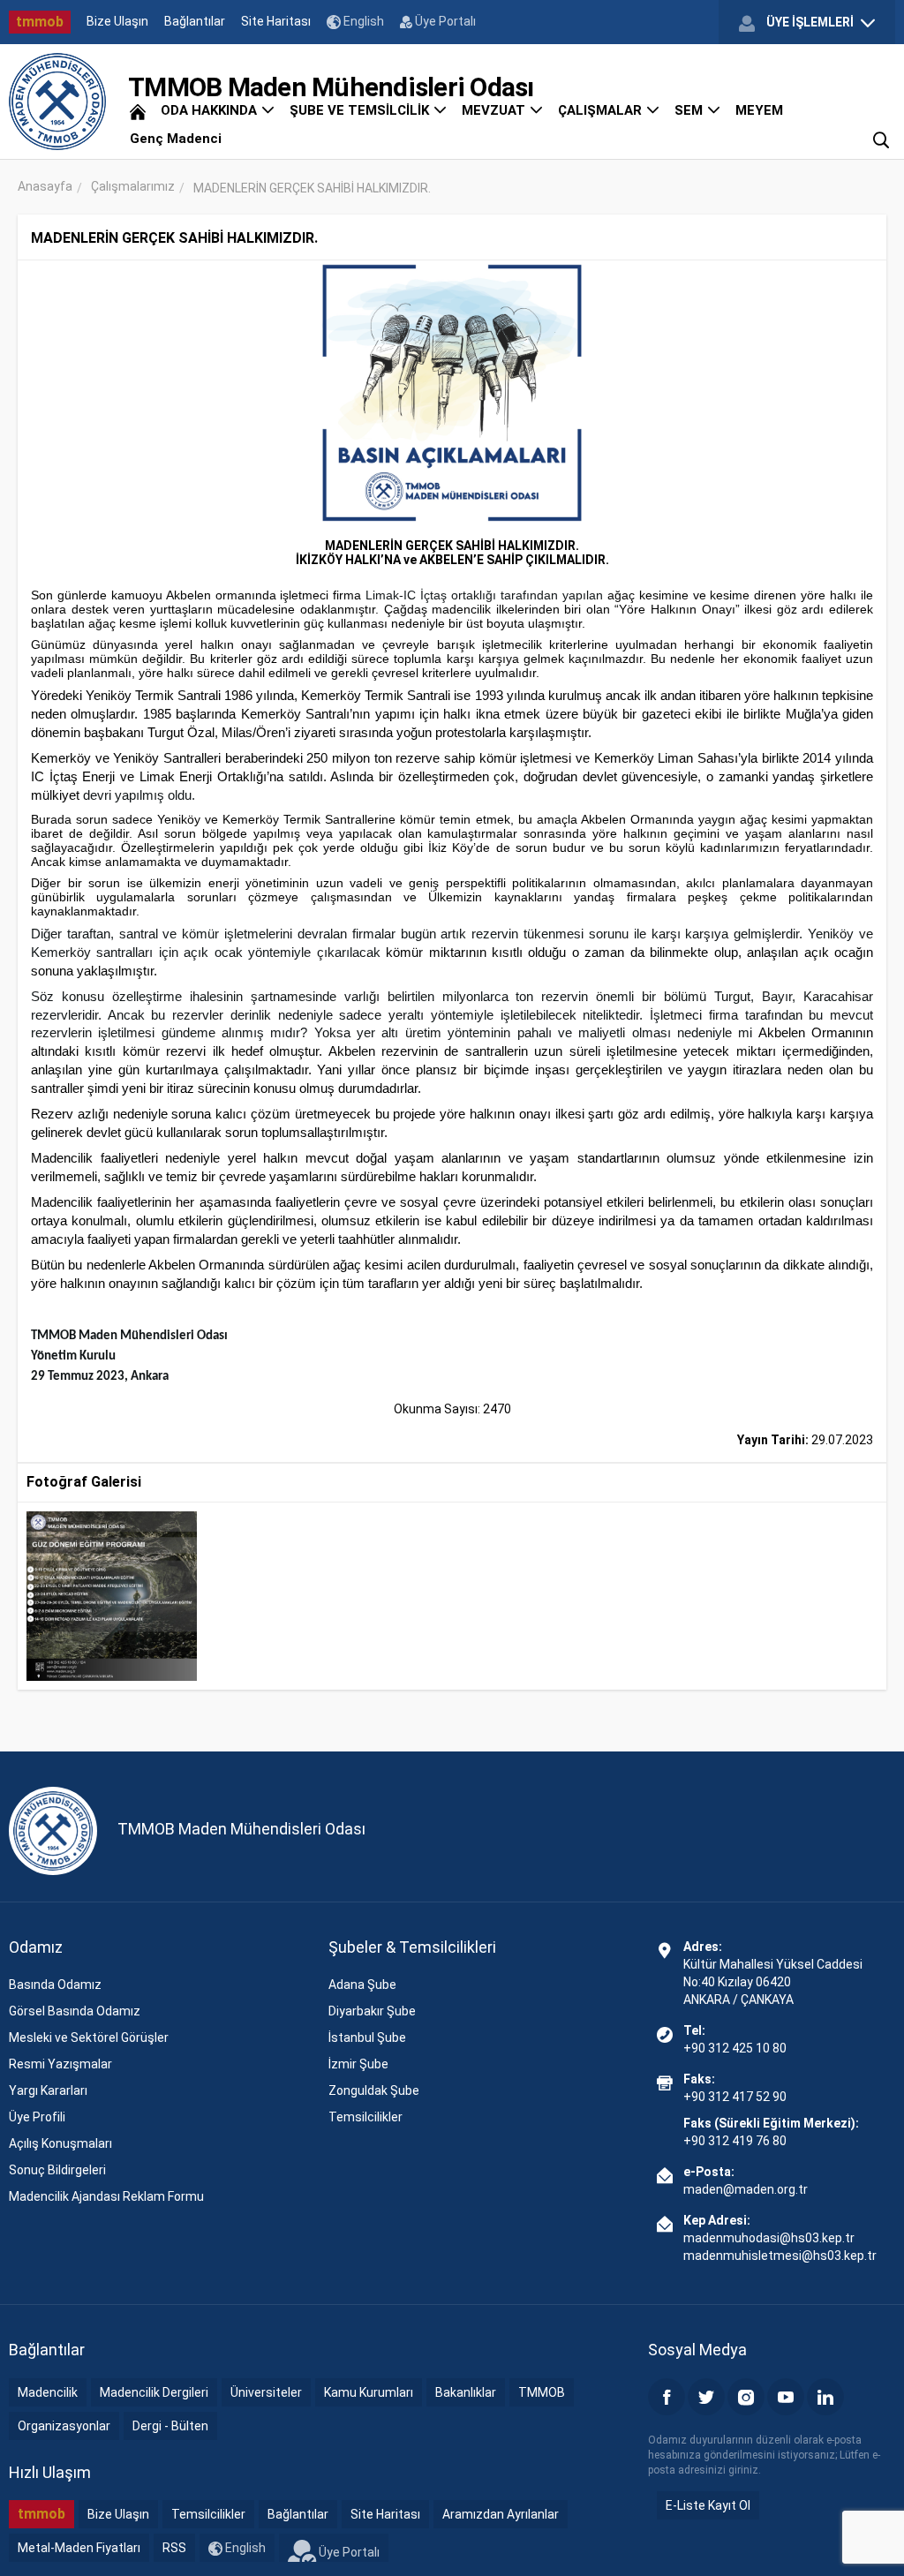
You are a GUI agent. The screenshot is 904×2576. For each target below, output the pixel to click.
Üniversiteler (266, 2392)
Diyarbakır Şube (372, 2011)
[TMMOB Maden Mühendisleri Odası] (57, 102)
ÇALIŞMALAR (602, 110)
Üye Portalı (444, 21)
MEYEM (759, 110)
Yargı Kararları (48, 2090)
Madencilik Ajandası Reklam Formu (106, 2196)
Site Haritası (276, 21)
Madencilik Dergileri (154, 2392)
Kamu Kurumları (369, 2392)
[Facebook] (667, 2397)
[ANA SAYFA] (138, 110)
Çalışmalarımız (133, 186)
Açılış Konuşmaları (60, 2143)
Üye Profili (37, 2117)
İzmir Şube (358, 2064)
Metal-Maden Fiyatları (79, 2548)
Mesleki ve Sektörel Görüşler (89, 2037)
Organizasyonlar (64, 2426)
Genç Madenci (176, 139)
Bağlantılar (195, 21)
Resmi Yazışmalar (60, 2064)
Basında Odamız (55, 1985)
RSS (174, 2548)
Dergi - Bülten (170, 2426)
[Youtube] (786, 2397)
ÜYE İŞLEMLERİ (810, 22)
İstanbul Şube (367, 2037)
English (362, 21)
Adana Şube (362, 1985)
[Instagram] (746, 2397)
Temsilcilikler (365, 2117)
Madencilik (48, 2392)
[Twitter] (706, 2397)
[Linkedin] (825, 2397)
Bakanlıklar (466, 2392)
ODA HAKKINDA (211, 110)
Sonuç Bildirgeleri (57, 2170)
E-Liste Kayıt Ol (708, 2505)
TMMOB (542, 2392)
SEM (690, 110)
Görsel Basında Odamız (75, 2011)
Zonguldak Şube (374, 2090)
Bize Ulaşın (117, 21)
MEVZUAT (495, 110)
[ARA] (881, 139)
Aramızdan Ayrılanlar (501, 2514)
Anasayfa (45, 186)
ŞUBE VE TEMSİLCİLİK (361, 110)
